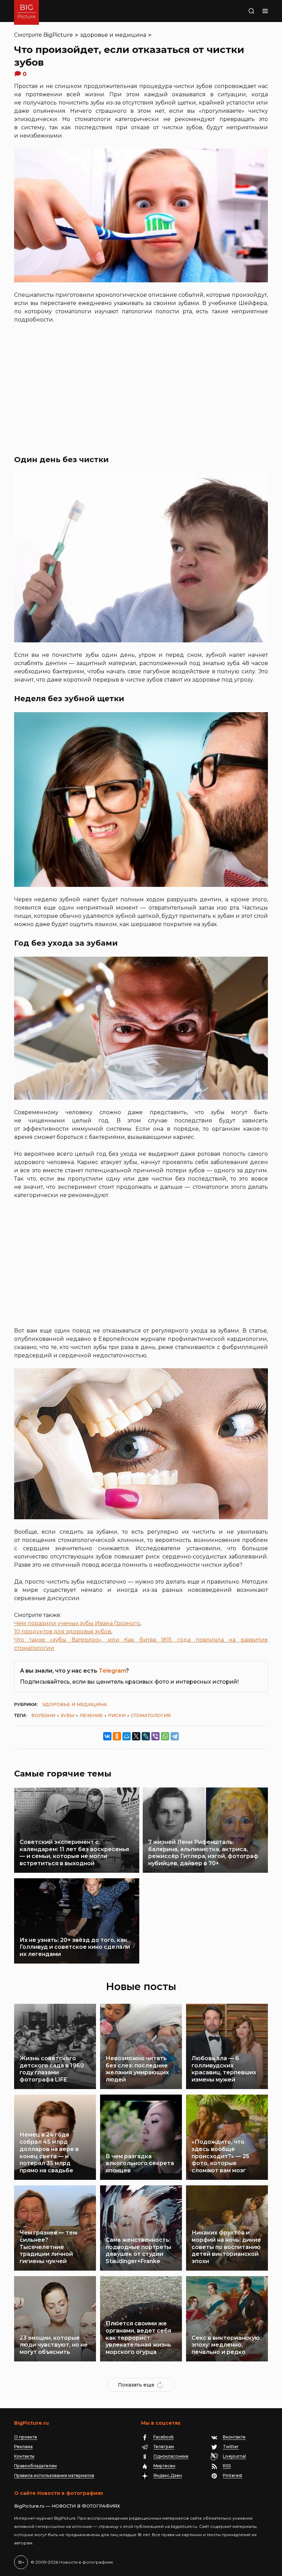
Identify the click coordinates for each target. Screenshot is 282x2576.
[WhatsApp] (165, 1736)
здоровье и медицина (113, 35)
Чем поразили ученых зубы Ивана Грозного (77, 1623)
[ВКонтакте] (107, 1736)
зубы (67, 1715)
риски (117, 1715)
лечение (91, 1715)
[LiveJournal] (146, 1736)
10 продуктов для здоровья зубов (63, 1632)
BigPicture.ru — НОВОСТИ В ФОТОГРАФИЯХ (67, 2506)
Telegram (112, 1671)
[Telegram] (175, 1736)
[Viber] (155, 1736)
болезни (43, 1715)
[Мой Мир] (127, 1736)
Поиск (243, 11)
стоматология (151, 1715)
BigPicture (58, 35)
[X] (136, 1736)
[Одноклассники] (117, 1736)
